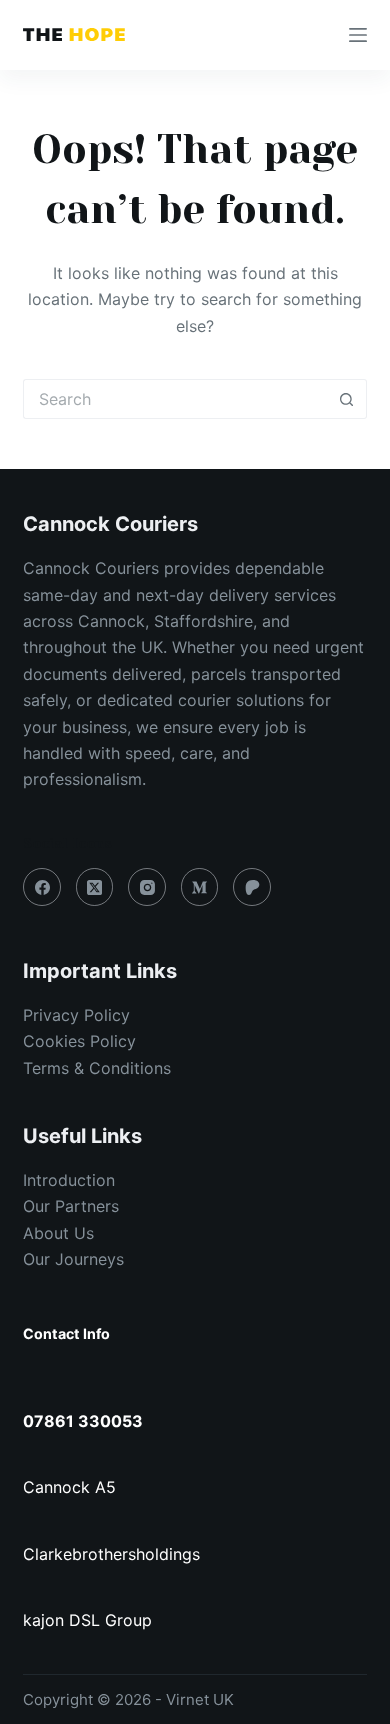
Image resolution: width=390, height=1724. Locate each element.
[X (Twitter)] (95, 887)
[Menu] (358, 35)
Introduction (69, 1180)
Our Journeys (73, 1259)
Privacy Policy (76, 1015)
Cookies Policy (79, 1041)
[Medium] (200, 887)
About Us (58, 1233)
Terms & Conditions (97, 1068)
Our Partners (71, 1206)
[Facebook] (42, 887)
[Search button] (347, 399)
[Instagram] (147, 887)
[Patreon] (252, 887)
